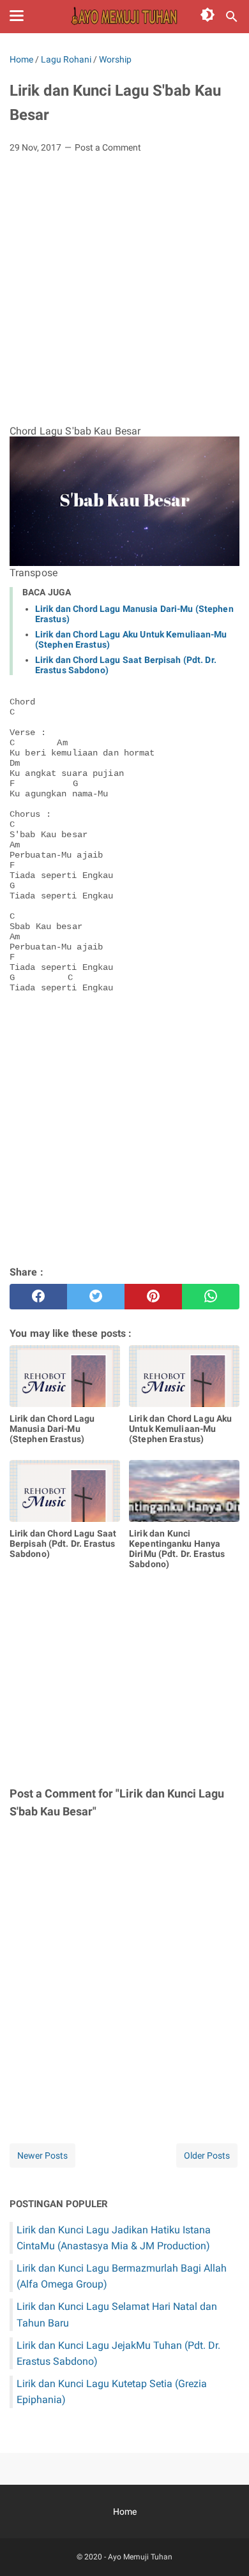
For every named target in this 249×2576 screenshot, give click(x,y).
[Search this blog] (232, 17)
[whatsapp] (211, 1297)
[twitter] (96, 1297)
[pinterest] (153, 1297)
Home (125, 2512)
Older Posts (207, 2155)
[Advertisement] (124, 294)
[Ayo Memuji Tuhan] (124, 17)
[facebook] (38, 1297)
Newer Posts (42, 2155)
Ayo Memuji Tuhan (140, 2557)
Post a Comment (108, 147)
